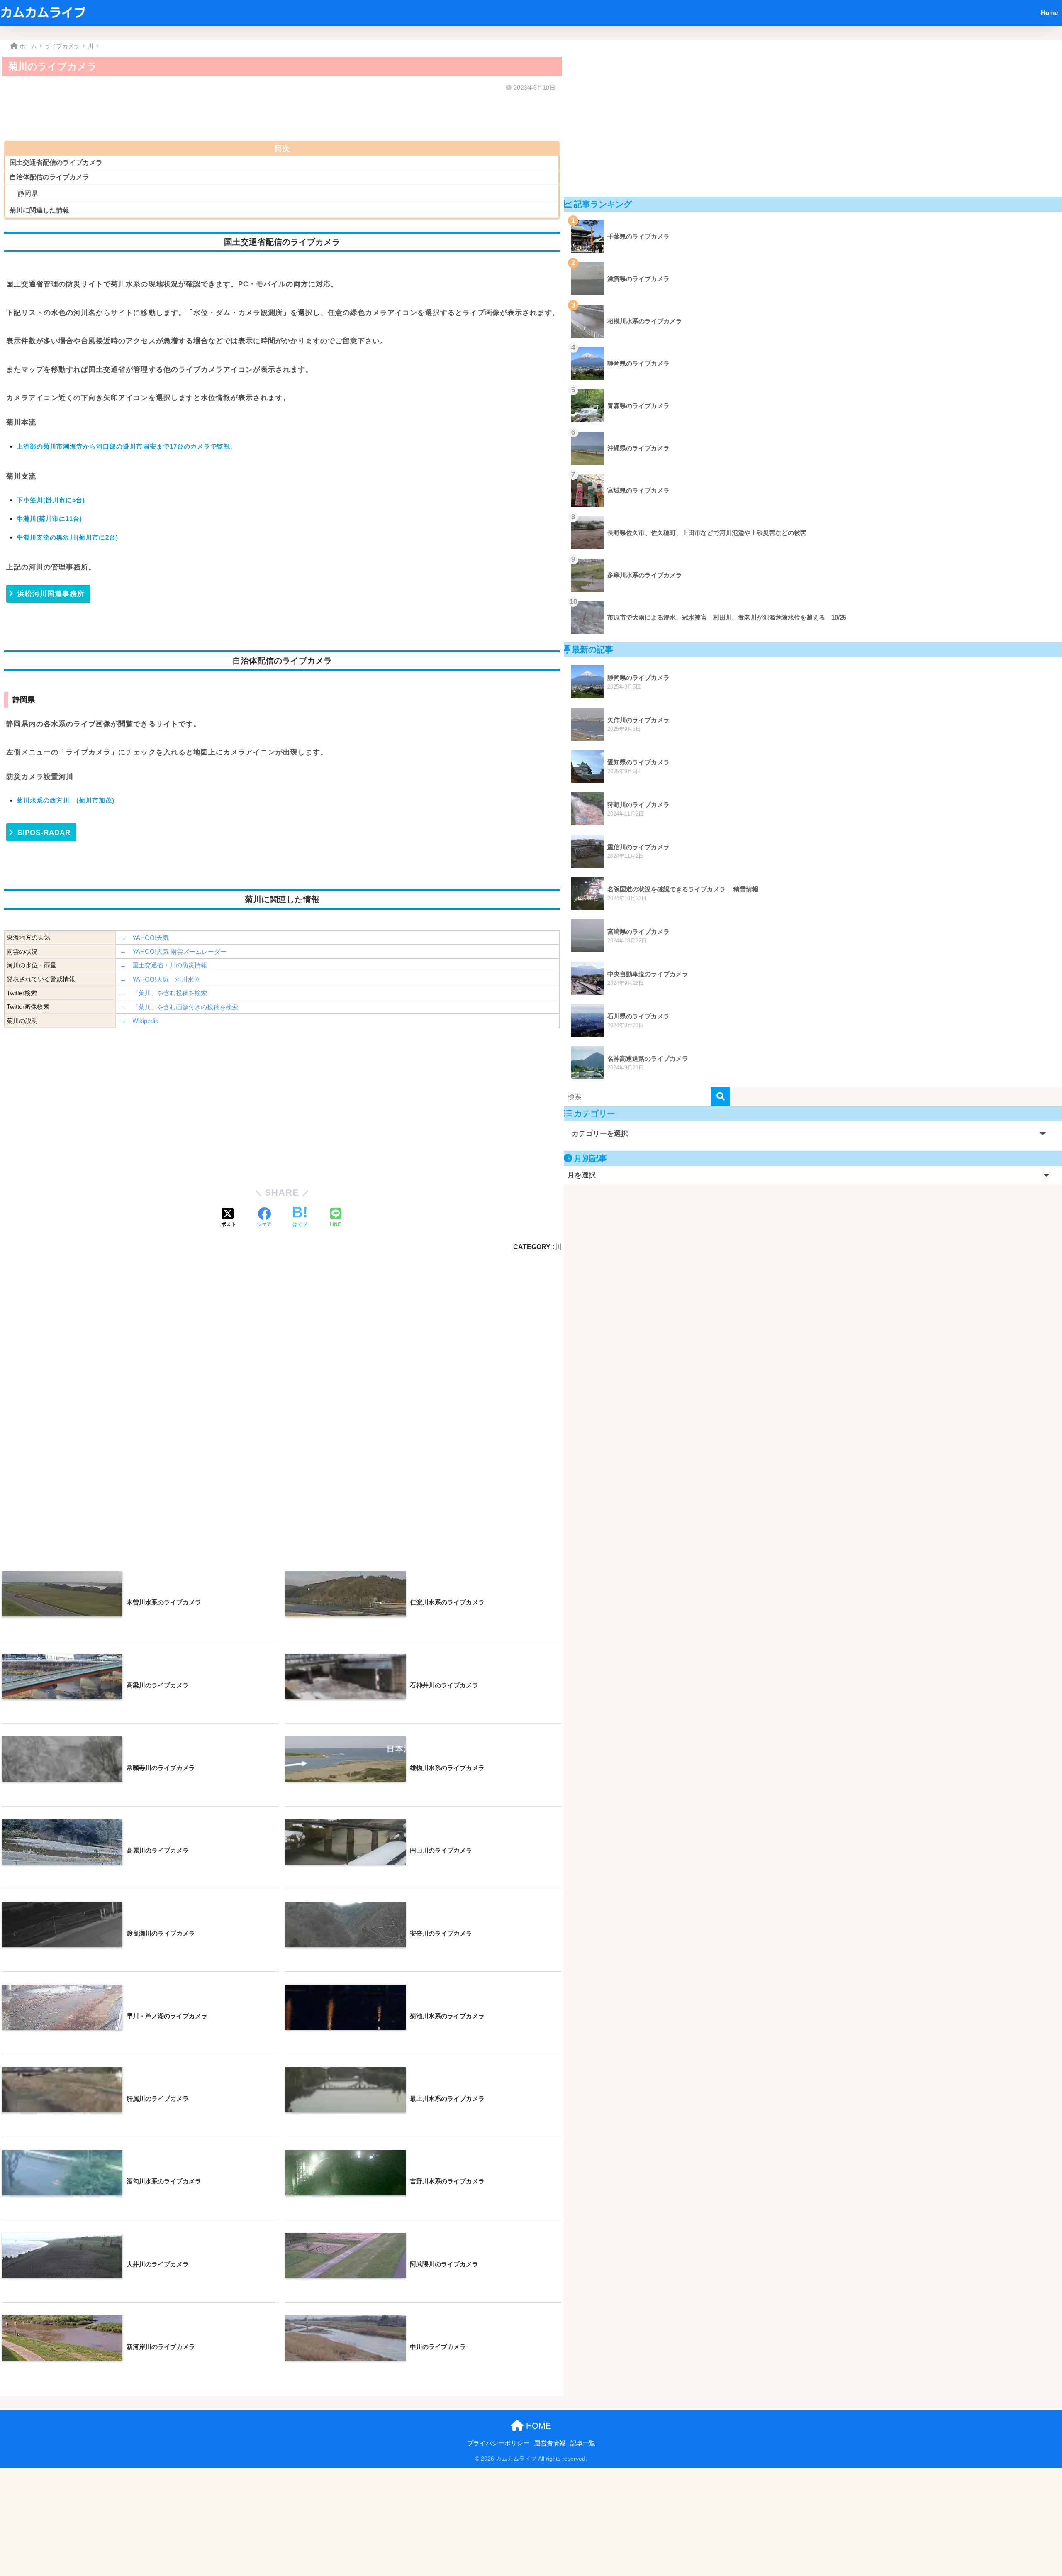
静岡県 (28, 194)
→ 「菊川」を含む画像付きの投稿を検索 (179, 1007)
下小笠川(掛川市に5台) (51, 500)
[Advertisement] (253, 114)
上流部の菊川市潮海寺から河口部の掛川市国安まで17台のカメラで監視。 (127, 446)
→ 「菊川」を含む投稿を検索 (163, 993)
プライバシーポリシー (498, 2443)
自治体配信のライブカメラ (49, 177)
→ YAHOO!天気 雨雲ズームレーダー (173, 951)
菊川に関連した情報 (39, 210)
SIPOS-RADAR (44, 833)
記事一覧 (583, 2443)
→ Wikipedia (139, 1021)
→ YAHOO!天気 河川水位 (160, 979)
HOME (537, 2426)
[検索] (720, 1097)
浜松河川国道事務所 (51, 594)
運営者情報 (550, 2443)
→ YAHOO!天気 (144, 938)
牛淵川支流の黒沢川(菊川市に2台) (67, 537)
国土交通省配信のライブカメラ (56, 162)
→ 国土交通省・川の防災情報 (163, 965)
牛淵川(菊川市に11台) (49, 519)
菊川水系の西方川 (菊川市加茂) (66, 800)
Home (1049, 13)
